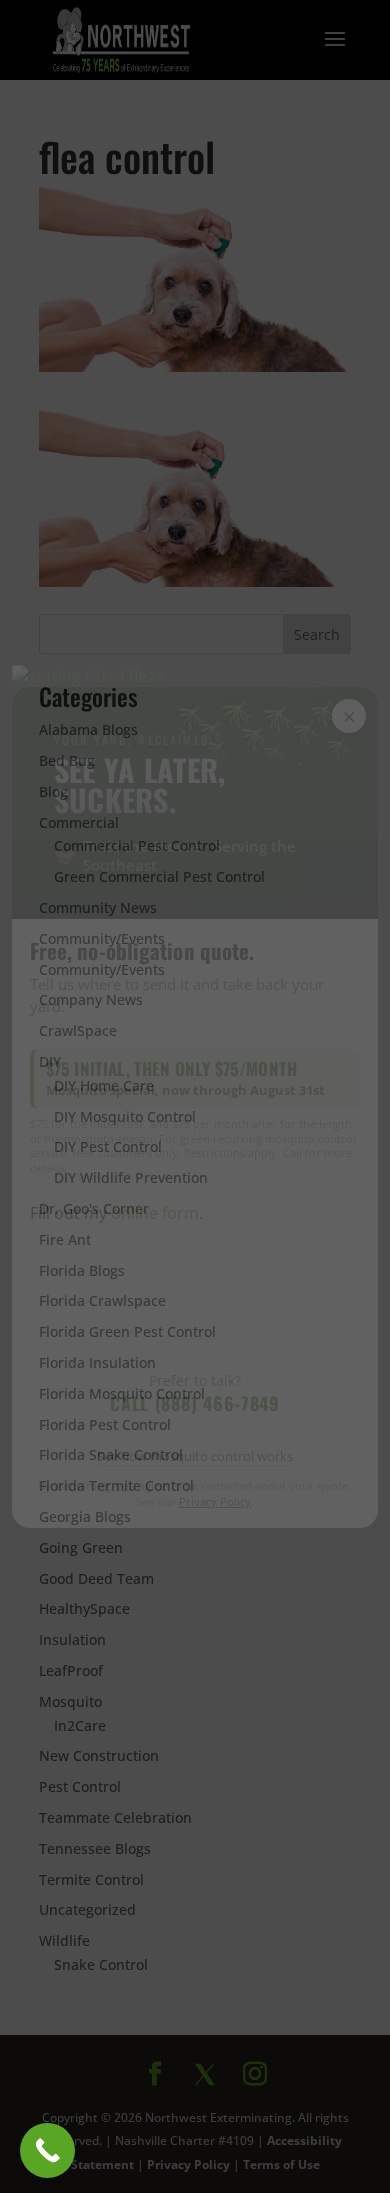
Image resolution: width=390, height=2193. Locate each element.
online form (155, 1213)
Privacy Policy (215, 1501)
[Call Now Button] (47, 2150)
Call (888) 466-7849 (195, 1403)
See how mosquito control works (195, 1456)
